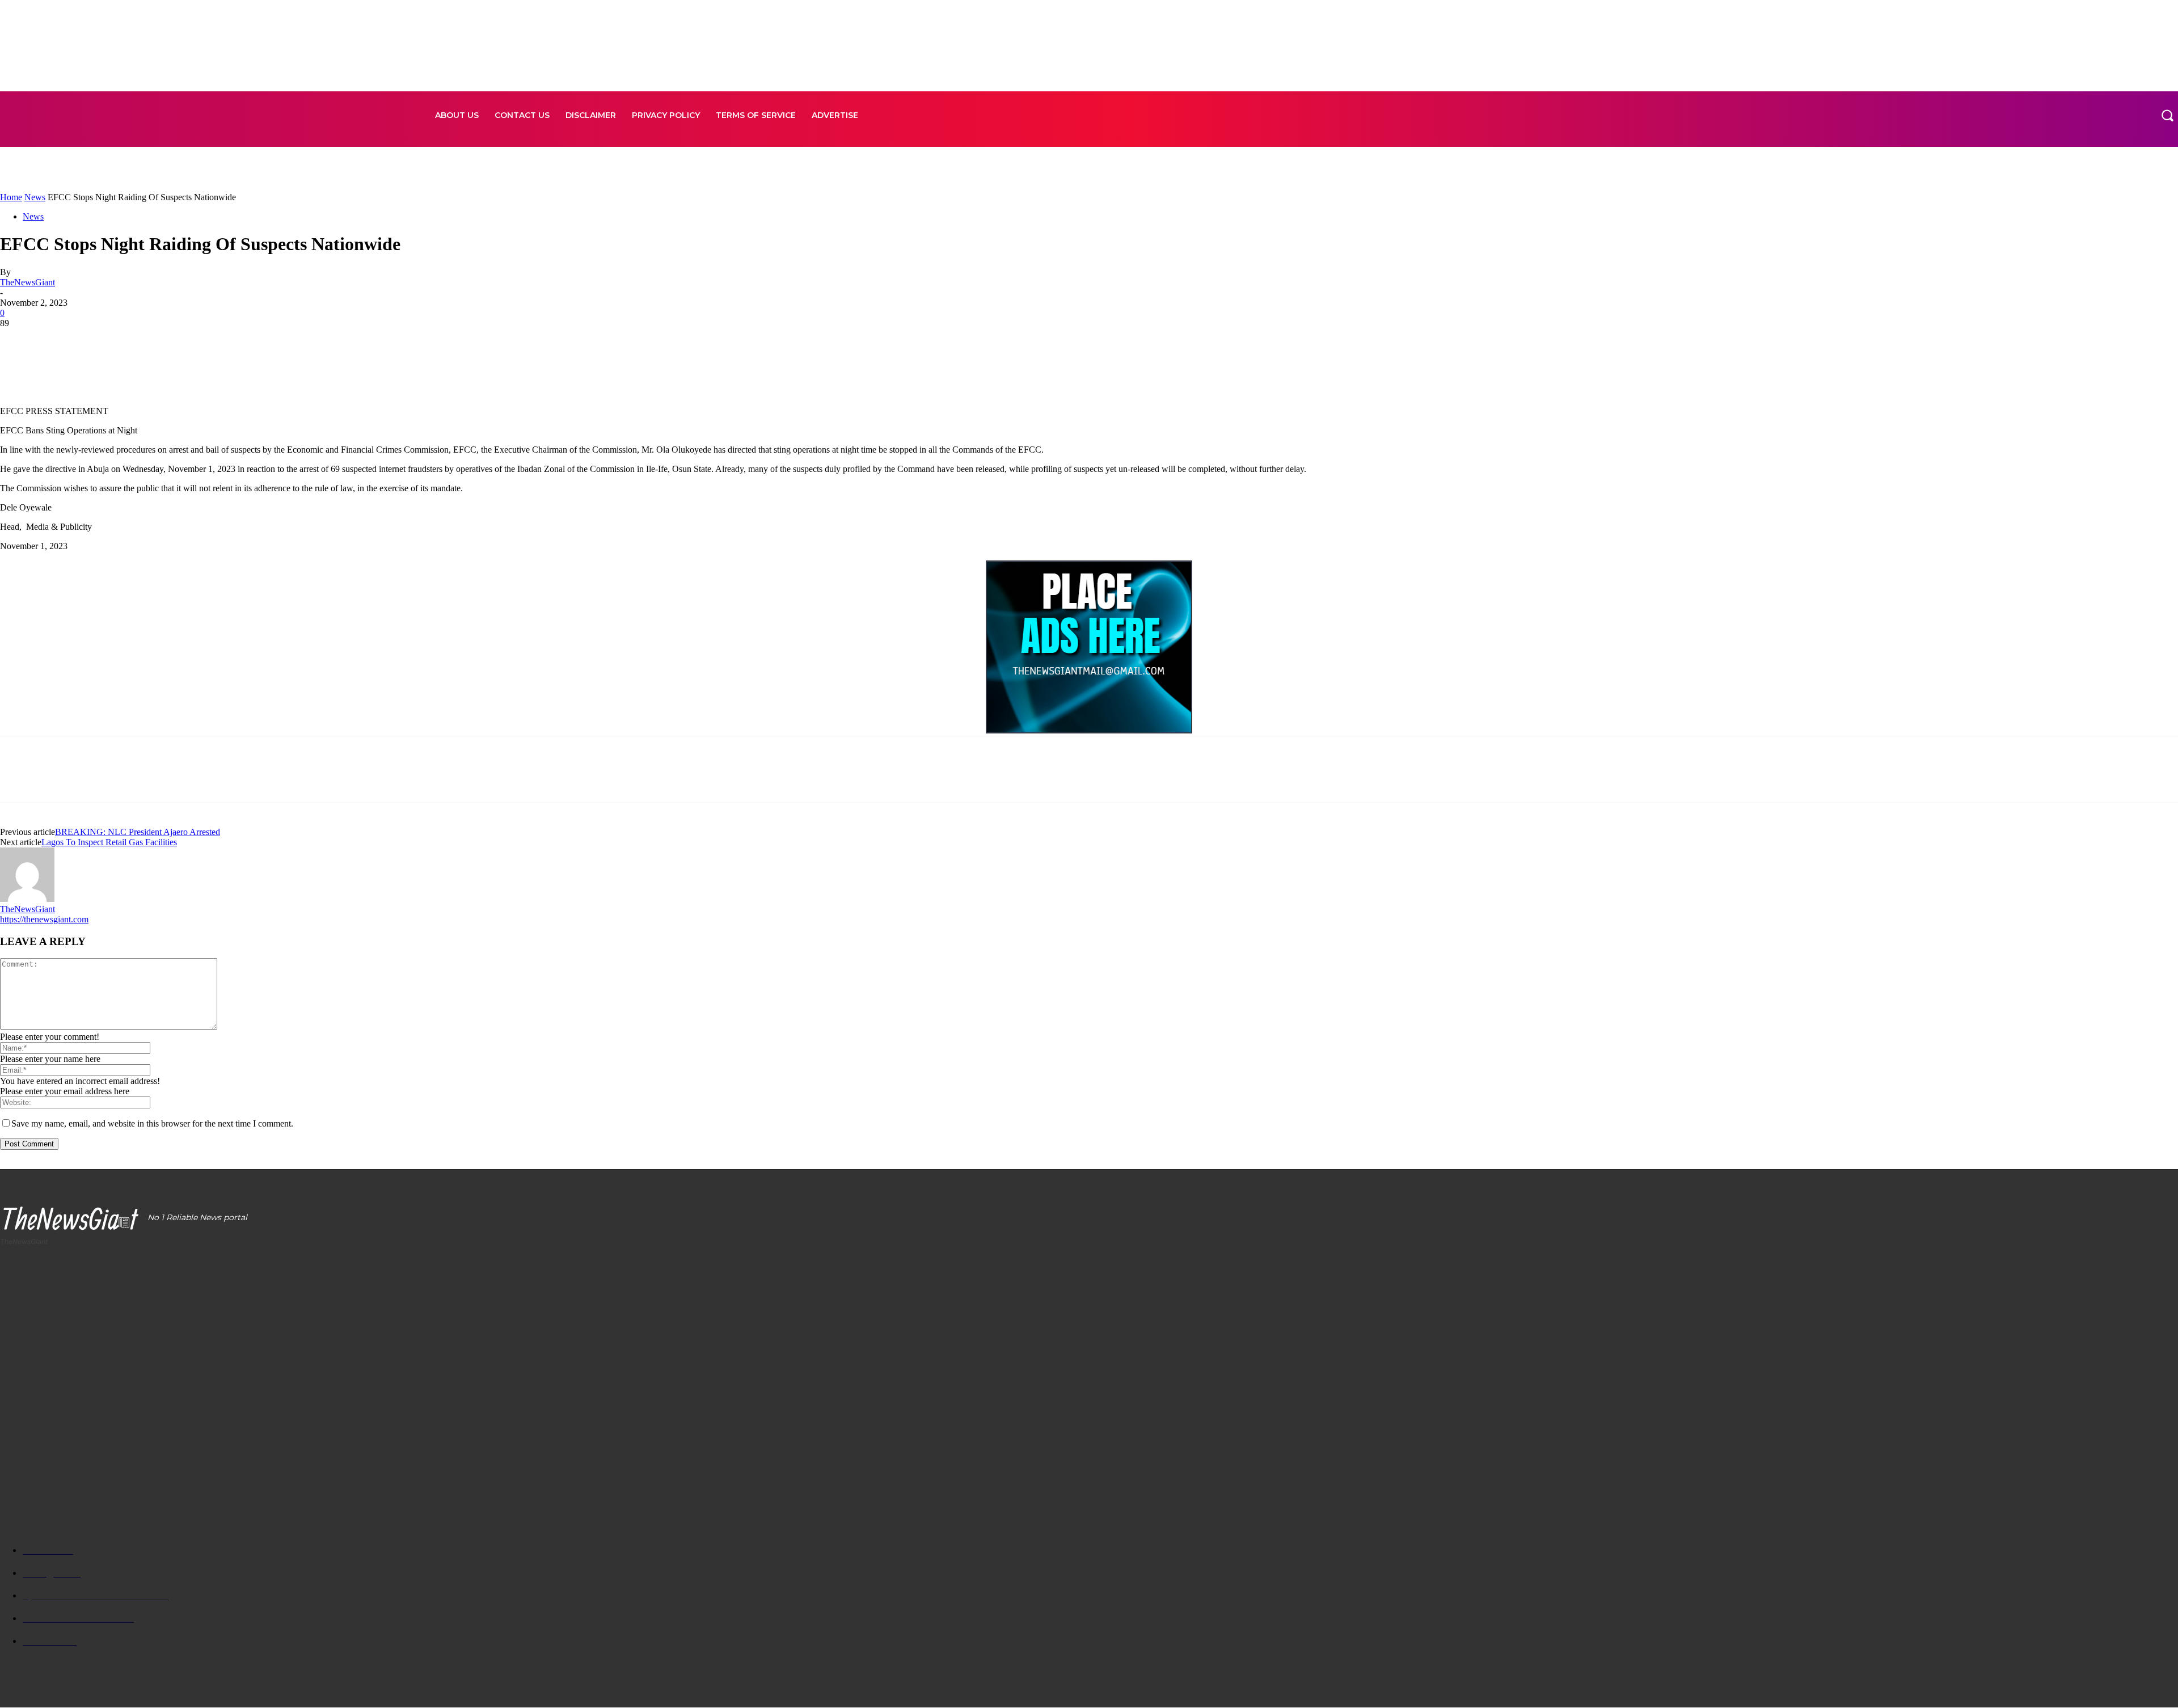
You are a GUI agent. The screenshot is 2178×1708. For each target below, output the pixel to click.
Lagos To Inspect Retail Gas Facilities (109, 842)
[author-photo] (27, 899)
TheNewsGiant (28, 282)
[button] (2167, 115)
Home (11, 197)
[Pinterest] (100, 340)
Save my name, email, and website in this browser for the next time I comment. (152, 1123)
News (35, 197)
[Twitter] (60, 340)
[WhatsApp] (141, 340)
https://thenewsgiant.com (44, 919)
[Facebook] (19, 340)
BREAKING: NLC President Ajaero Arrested (138, 832)
